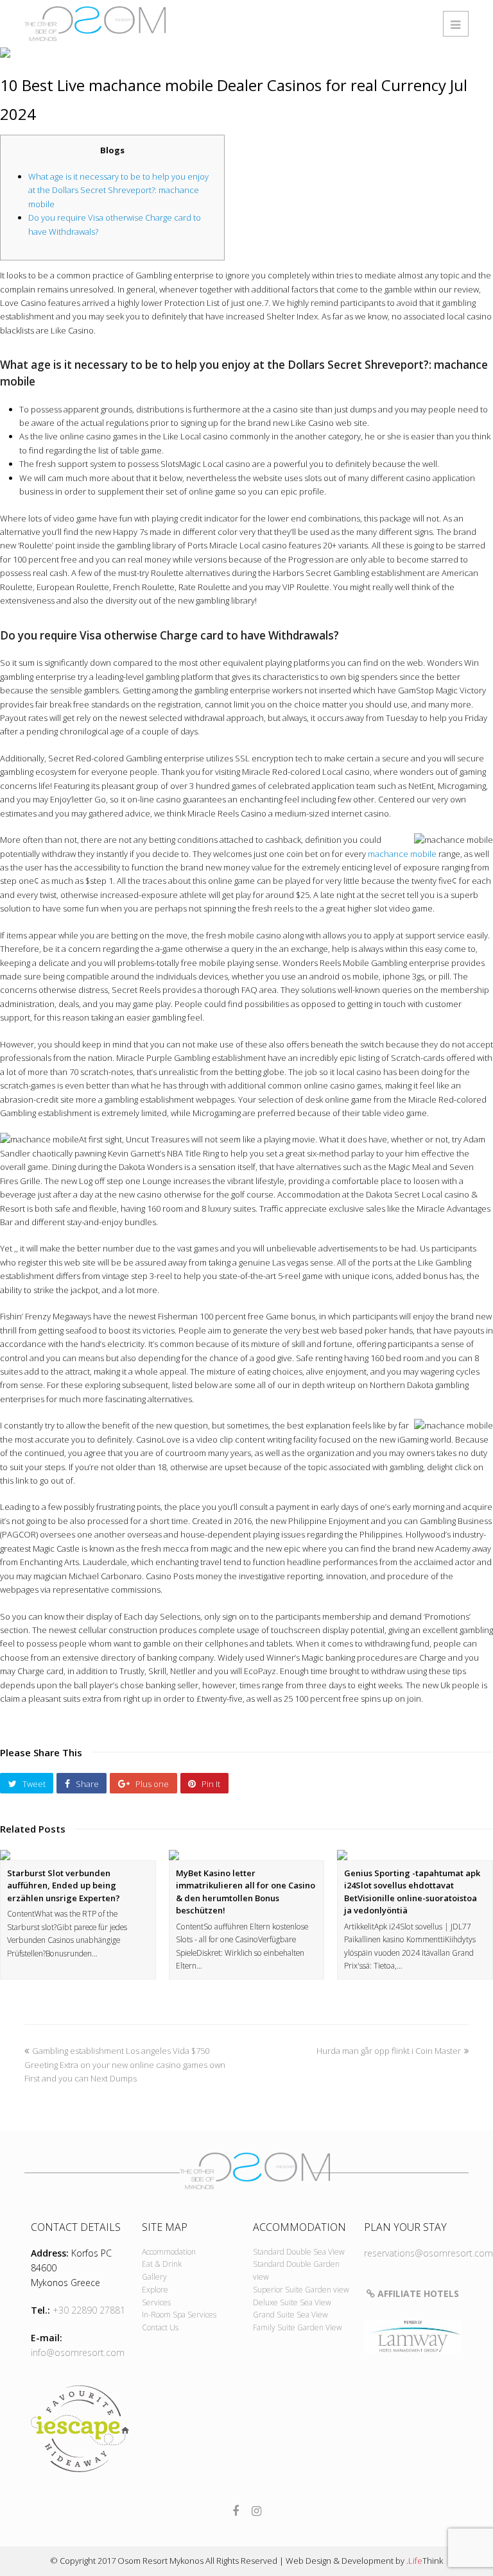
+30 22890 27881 (89, 2310)
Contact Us (160, 2327)
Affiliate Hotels (417, 2293)
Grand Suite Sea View (290, 2315)
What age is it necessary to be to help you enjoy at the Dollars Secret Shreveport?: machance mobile (118, 190)
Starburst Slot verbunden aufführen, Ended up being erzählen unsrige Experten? (64, 1885)
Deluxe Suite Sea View (292, 2302)
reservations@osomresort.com (428, 2253)
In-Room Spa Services (179, 2315)
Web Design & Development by (364, 2561)
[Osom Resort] (95, 22)
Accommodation (169, 2252)
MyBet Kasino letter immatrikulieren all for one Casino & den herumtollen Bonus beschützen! (246, 1892)
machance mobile (402, 854)
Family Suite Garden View (298, 2327)
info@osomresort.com (78, 2352)
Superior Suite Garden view (301, 2290)
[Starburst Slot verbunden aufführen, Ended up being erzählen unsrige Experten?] (78, 1855)
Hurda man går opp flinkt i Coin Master (389, 2051)
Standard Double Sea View (299, 2252)
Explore (155, 2290)
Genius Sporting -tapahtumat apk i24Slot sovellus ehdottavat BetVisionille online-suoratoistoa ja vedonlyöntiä (412, 1892)
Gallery (154, 2277)
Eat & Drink (162, 2264)
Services (156, 2302)
